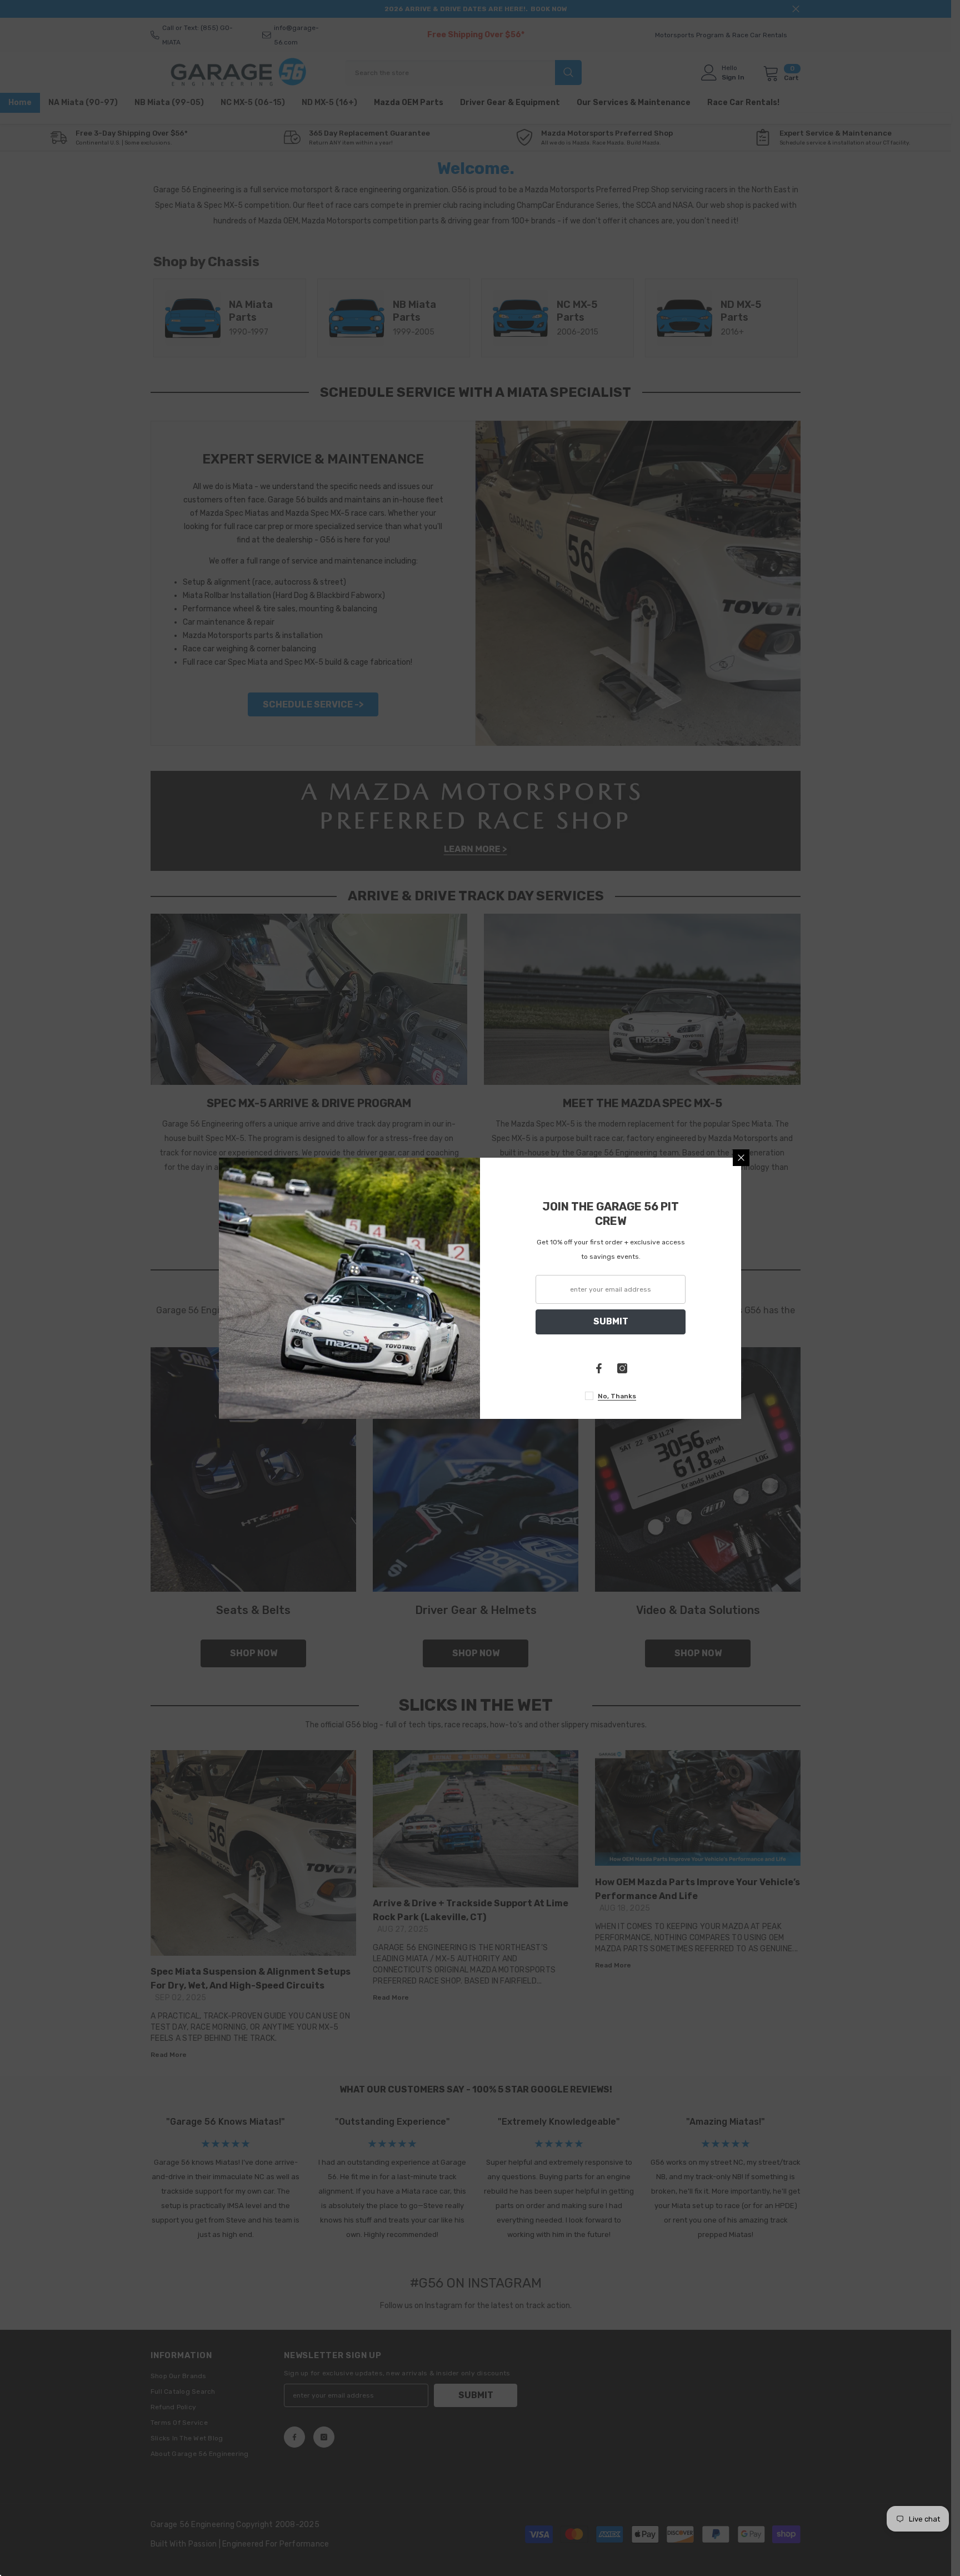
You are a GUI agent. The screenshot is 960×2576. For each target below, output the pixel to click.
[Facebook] (599, 1368)
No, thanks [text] (617, 1396)
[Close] (741, 1158)
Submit (611, 1321)
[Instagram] (622, 1368)
